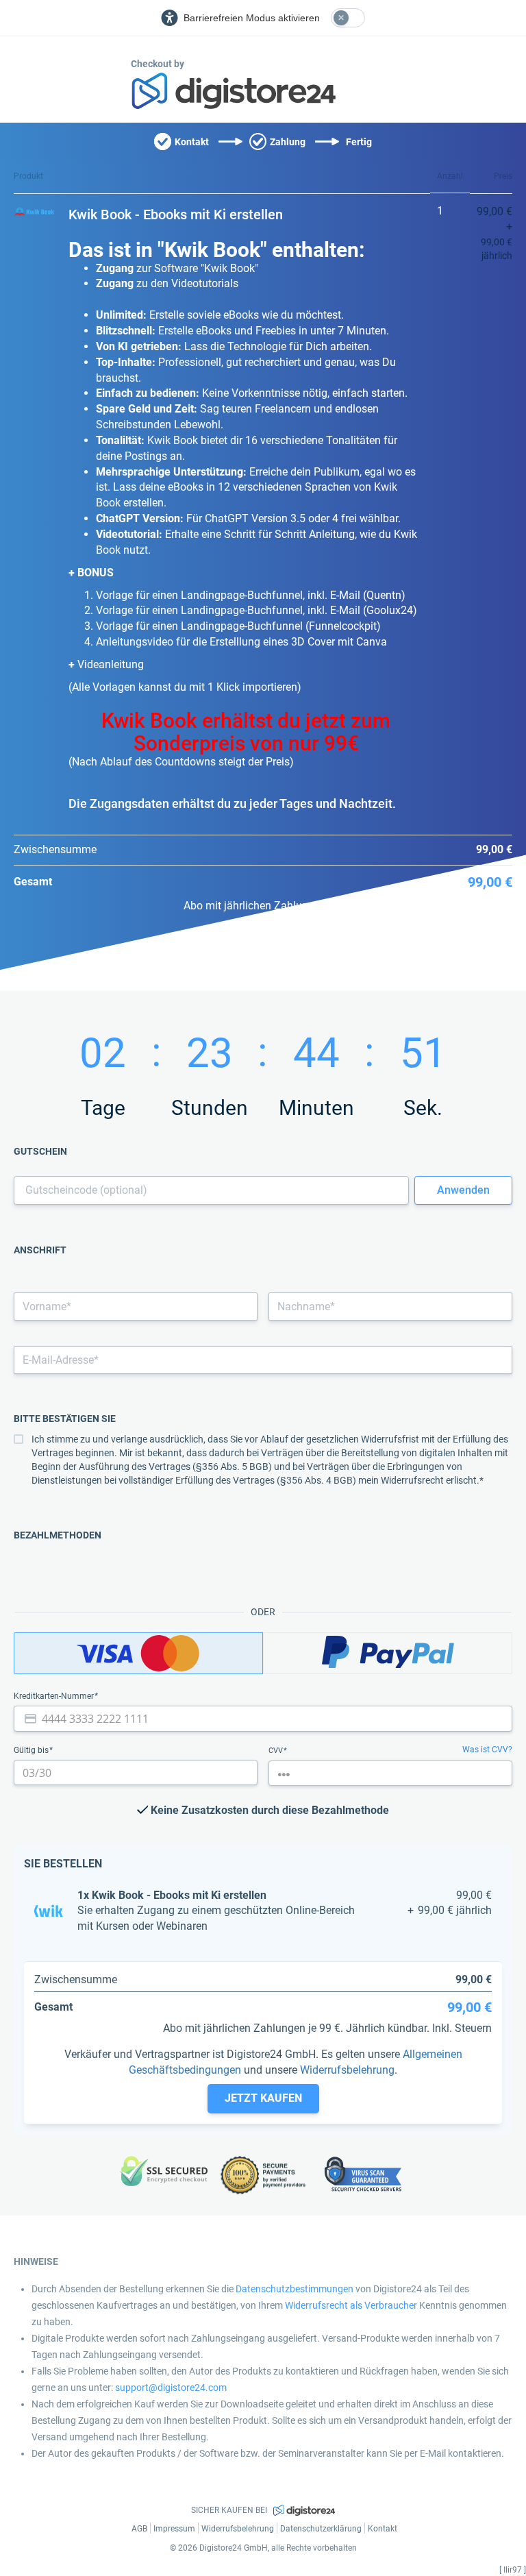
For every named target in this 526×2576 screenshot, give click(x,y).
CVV (277, 1751)
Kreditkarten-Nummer (55, 1696)
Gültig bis (32, 1750)
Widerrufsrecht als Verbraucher (351, 2305)
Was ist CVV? (487, 1750)
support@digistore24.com (171, 2388)
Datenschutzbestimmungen (295, 2289)
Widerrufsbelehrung (347, 2070)
